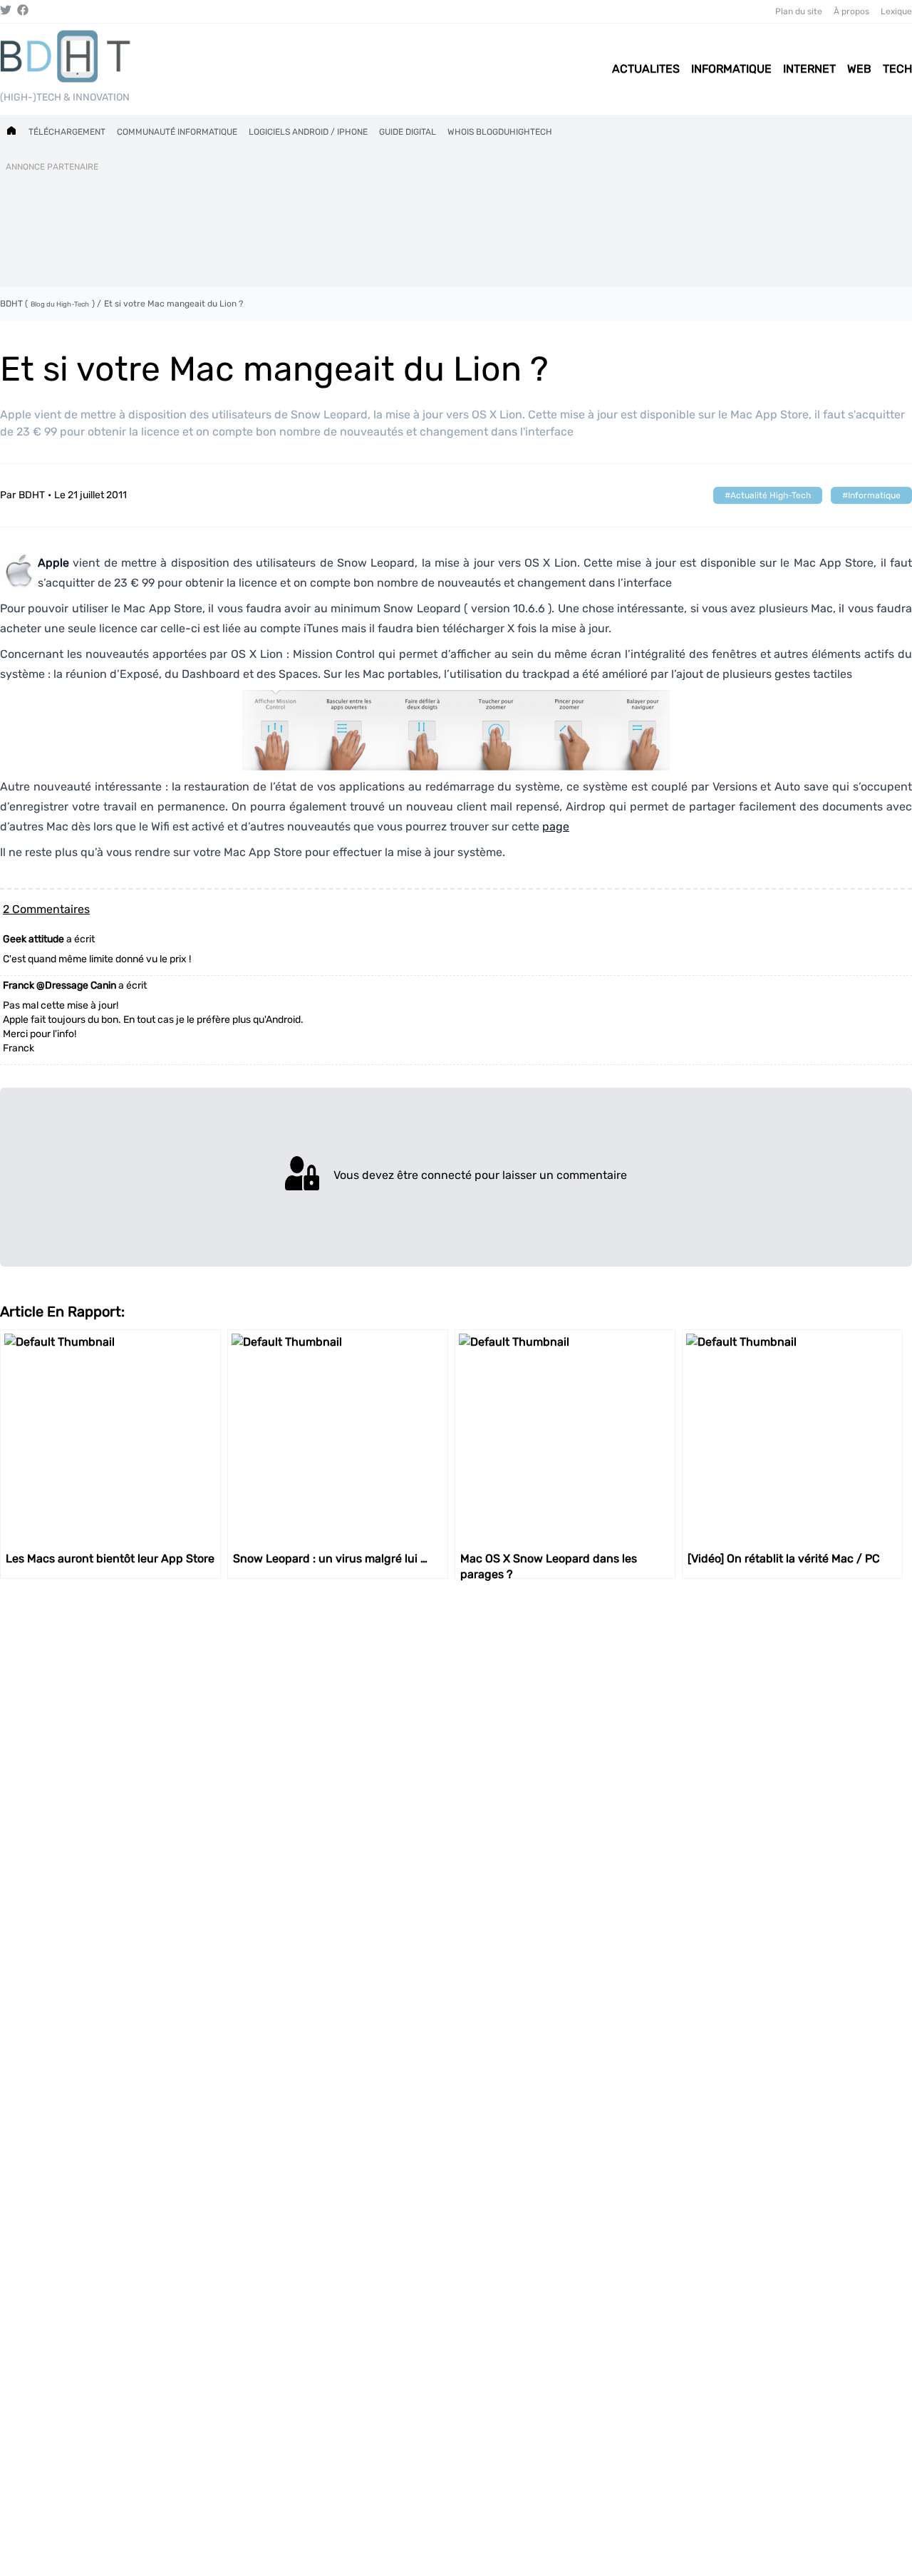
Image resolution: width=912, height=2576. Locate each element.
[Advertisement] (456, 227)
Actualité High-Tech (771, 495)
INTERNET (809, 69)
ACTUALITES (646, 69)
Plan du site (799, 11)
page (556, 826)
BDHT (32, 495)
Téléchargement (67, 132)
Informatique (874, 495)
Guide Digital (408, 132)
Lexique (896, 11)
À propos (851, 11)
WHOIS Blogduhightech (500, 132)
